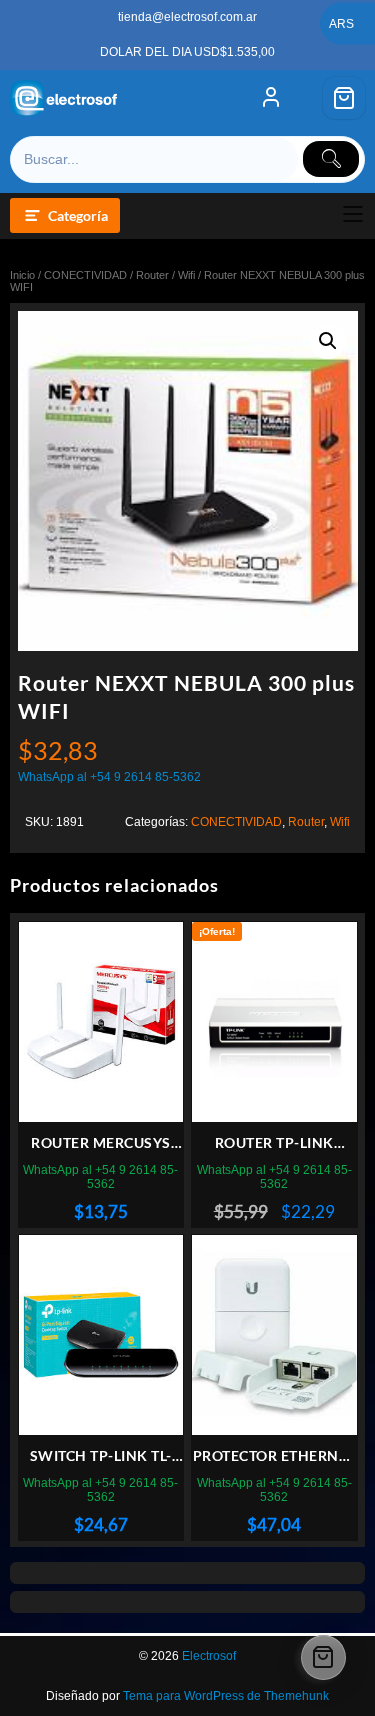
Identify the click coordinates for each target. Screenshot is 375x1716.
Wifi (186, 275)
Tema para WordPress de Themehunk (226, 1696)
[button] (328, 341)
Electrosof (209, 1656)
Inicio (22, 275)
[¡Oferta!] (274, 1021)
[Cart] (344, 98)
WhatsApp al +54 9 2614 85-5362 (109, 777)
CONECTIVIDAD (85, 275)
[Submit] (331, 159)
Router (152, 275)
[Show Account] (271, 98)
